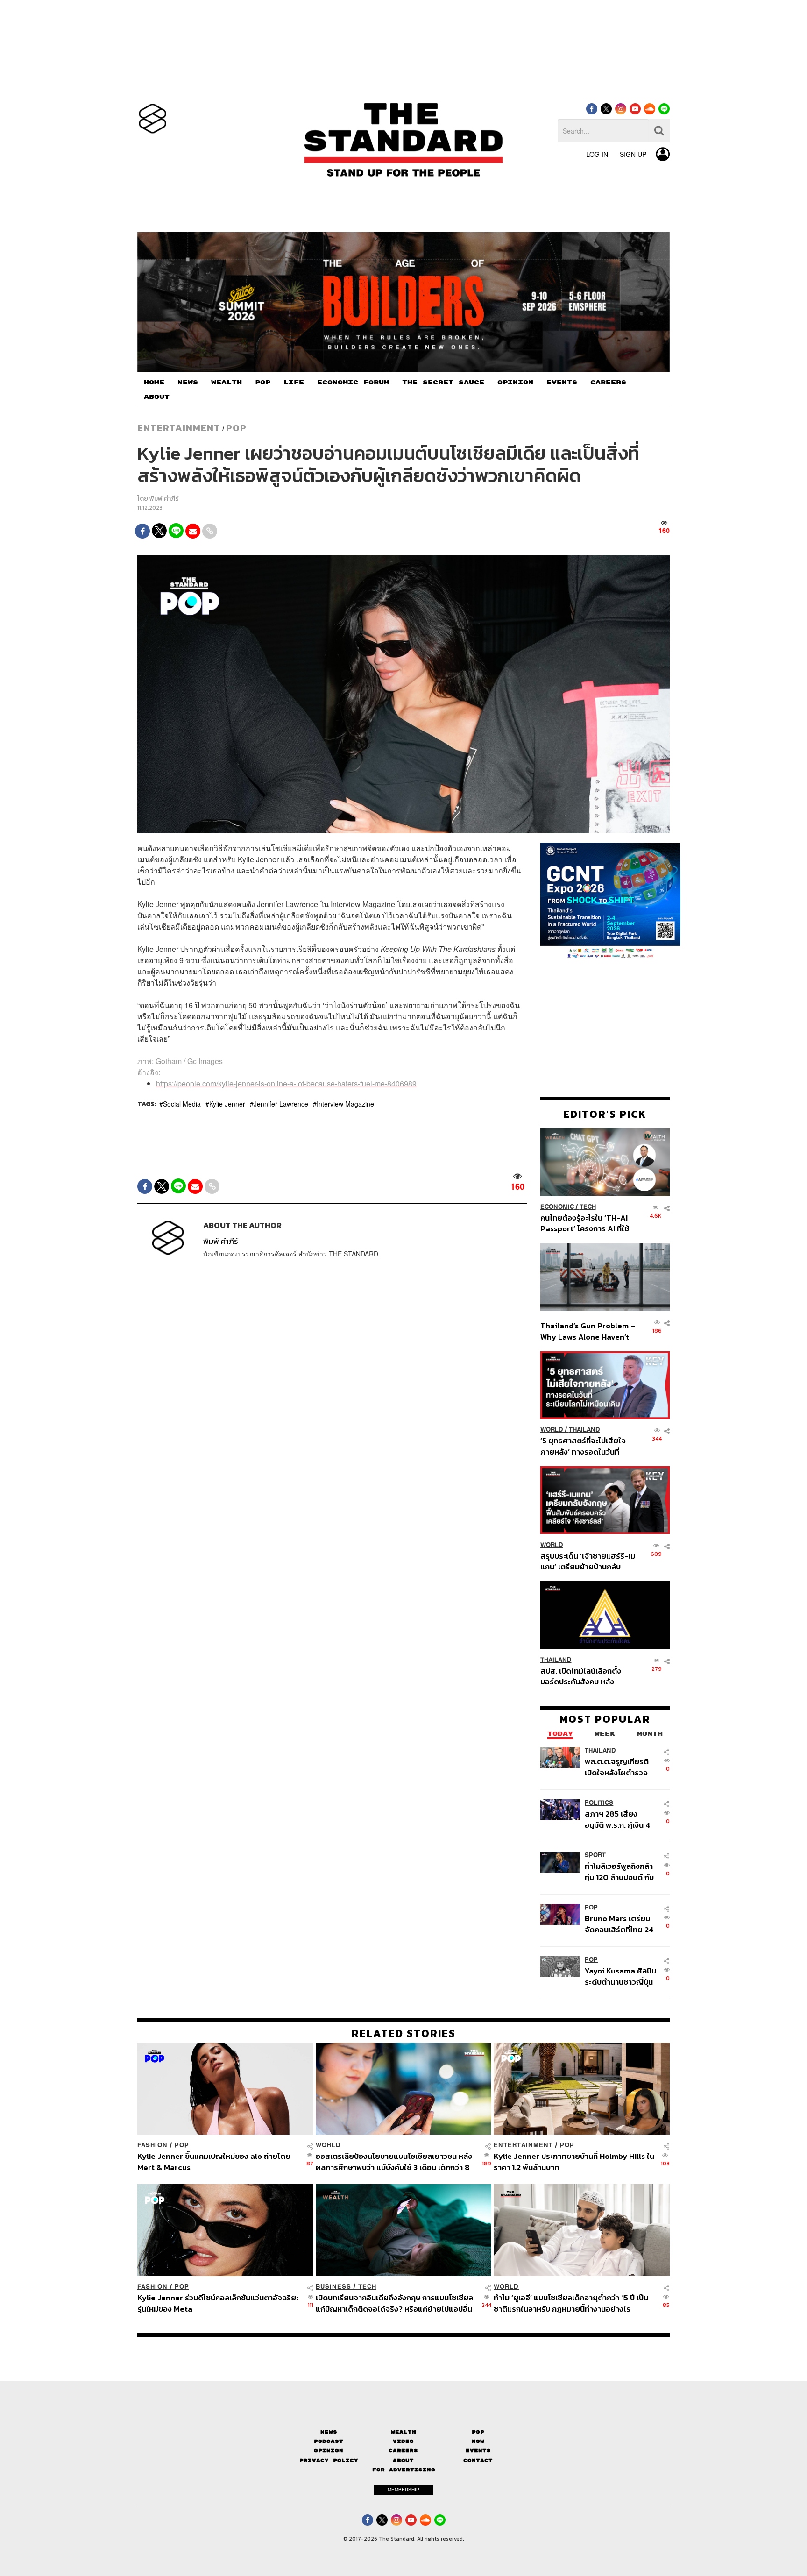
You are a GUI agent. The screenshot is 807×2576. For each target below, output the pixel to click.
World (552, 1430)
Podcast (329, 2441)
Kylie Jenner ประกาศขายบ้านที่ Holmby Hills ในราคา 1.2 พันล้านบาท (574, 2161)
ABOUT (157, 397)
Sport (595, 1855)
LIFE (294, 383)
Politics (599, 1803)
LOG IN (597, 154)
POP (263, 383)
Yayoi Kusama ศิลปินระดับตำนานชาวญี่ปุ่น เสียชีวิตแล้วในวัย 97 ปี (620, 1976)
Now (478, 2441)
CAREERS (608, 383)
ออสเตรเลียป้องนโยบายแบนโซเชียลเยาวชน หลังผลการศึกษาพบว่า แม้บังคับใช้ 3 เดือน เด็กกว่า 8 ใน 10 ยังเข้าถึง (394, 2161)
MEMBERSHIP (403, 2490)
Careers (403, 2451)
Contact (478, 2460)
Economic (557, 1207)
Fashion (152, 2145)
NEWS (188, 383)
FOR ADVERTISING (404, 2470)
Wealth (403, 2432)
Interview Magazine (345, 1104)
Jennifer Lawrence (281, 1104)
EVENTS (562, 383)
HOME (154, 383)
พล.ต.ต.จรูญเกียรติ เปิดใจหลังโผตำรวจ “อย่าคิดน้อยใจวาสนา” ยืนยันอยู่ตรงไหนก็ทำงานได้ (621, 1767)
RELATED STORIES (404, 2033)
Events (478, 2451)
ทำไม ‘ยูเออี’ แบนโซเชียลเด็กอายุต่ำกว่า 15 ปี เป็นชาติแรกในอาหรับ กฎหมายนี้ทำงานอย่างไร (571, 2303)
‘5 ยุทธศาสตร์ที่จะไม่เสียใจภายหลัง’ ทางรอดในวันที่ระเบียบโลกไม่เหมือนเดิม (583, 1446)
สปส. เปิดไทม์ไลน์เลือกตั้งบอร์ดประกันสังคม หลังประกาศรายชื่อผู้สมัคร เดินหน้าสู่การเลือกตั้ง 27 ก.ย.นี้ (584, 1676)
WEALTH (227, 383)
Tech (588, 1207)
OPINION (515, 383)
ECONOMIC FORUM (353, 383)
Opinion (329, 2451)
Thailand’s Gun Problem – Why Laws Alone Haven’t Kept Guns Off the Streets (588, 1331)
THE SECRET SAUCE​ (443, 383)
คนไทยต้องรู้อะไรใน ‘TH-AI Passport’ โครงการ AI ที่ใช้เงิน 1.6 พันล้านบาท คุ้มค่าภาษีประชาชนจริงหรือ (587, 1223)
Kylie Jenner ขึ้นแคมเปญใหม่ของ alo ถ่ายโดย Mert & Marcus (214, 2161)
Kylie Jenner (227, 1104)
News (329, 2432)
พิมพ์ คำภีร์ (164, 499)
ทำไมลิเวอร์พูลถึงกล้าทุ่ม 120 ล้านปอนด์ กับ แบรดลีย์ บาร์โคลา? (619, 1871)
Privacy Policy (329, 2460)
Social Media (182, 1104)
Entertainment (179, 428)
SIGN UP (633, 154)
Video (403, 2441)
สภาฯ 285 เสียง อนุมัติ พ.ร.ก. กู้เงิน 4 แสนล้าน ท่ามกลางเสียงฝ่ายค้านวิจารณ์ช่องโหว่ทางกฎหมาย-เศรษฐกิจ (619, 1819)
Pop (478, 2432)
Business (333, 2287)
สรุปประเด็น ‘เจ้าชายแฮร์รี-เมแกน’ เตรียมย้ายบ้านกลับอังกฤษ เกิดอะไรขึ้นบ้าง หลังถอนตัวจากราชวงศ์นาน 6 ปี (588, 1561)
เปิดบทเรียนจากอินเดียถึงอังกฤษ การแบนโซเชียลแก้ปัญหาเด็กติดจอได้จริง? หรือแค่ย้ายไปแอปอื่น (394, 2303)
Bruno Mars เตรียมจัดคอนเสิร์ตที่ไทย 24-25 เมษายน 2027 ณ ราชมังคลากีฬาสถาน (621, 1924)
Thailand (584, 1430)
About (403, 2460)
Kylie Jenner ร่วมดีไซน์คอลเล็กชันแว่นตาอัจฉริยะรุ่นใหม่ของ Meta (218, 2303)
